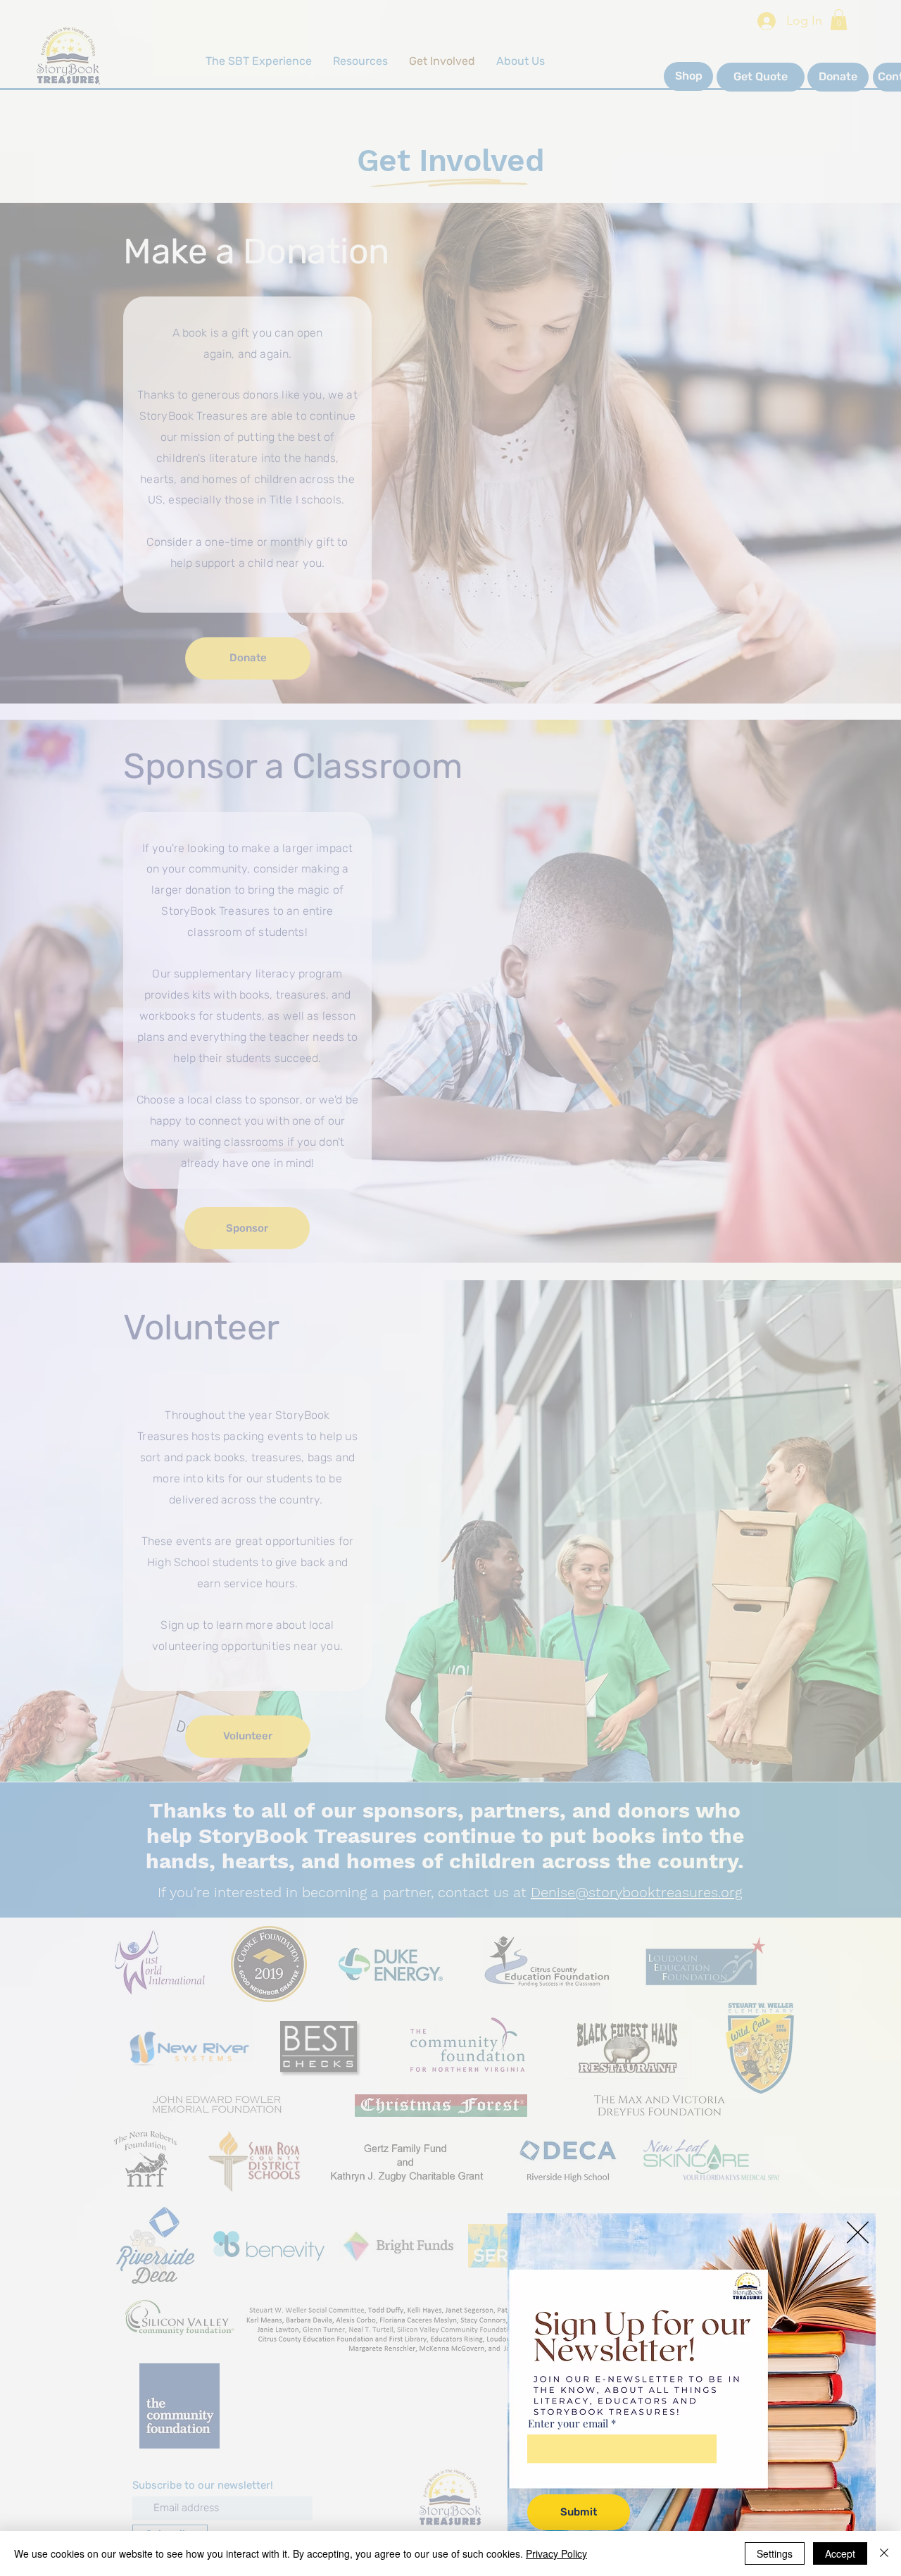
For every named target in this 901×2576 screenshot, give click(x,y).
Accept (840, 2553)
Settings (775, 2553)
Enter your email (568, 2424)
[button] (858, 2232)
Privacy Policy (556, 2553)
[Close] (884, 2553)
